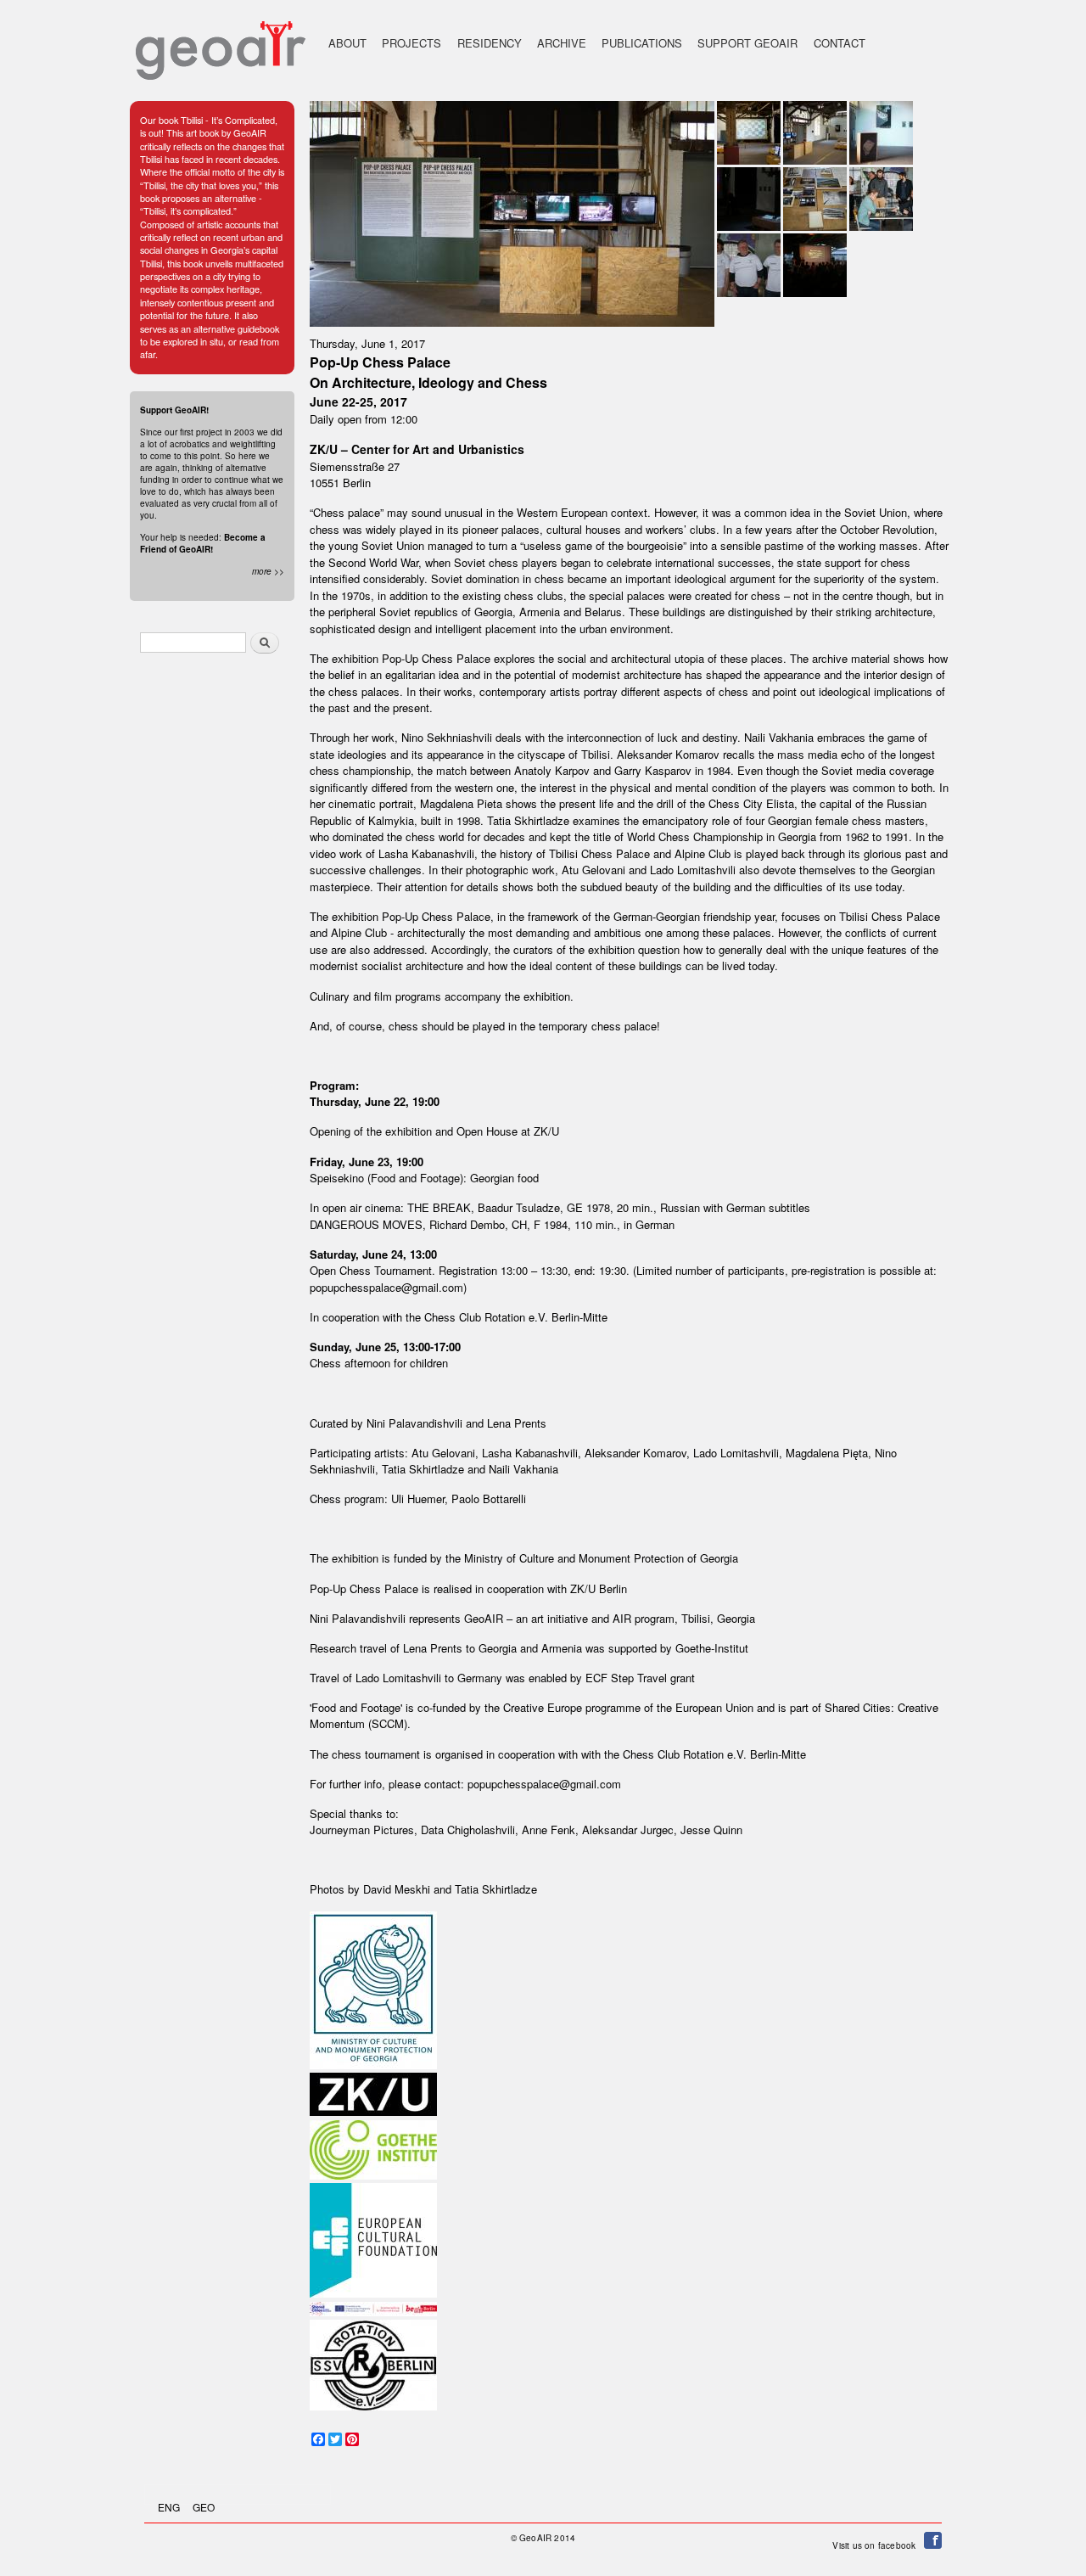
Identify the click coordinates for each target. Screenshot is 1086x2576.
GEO (204, 2507)
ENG (169, 2507)
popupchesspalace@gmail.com (386, 1287)
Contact (840, 43)
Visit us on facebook (878, 2545)
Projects (411, 43)
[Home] (221, 42)
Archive (562, 43)
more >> (268, 571)
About (347, 43)
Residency (490, 43)
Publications (642, 43)
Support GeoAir (747, 43)
